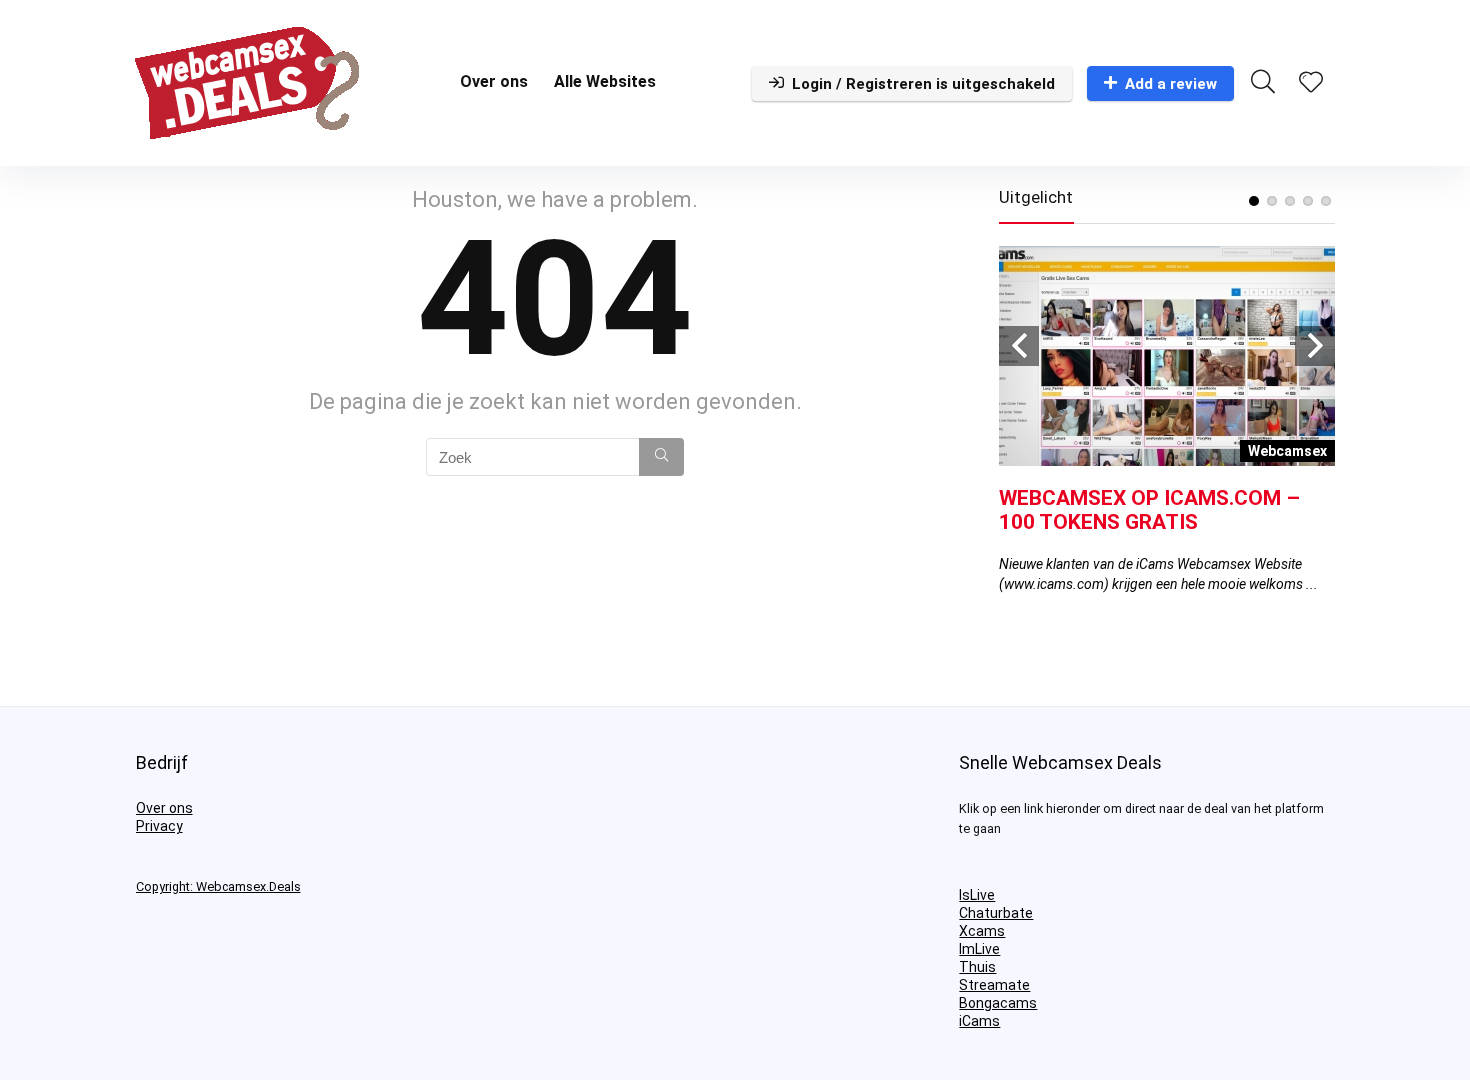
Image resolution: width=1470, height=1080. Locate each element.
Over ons (494, 81)
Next (1315, 346)
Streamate (994, 985)
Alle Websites (605, 81)
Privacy (159, 826)
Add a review (1171, 84)
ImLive (979, 949)
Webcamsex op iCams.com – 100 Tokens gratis (1149, 510)
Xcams (982, 931)
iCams (979, 1021)
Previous (1019, 346)
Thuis (977, 967)
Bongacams (998, 1003)
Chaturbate (996, 913)
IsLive (977, 895)
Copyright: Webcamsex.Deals (218, 886)
